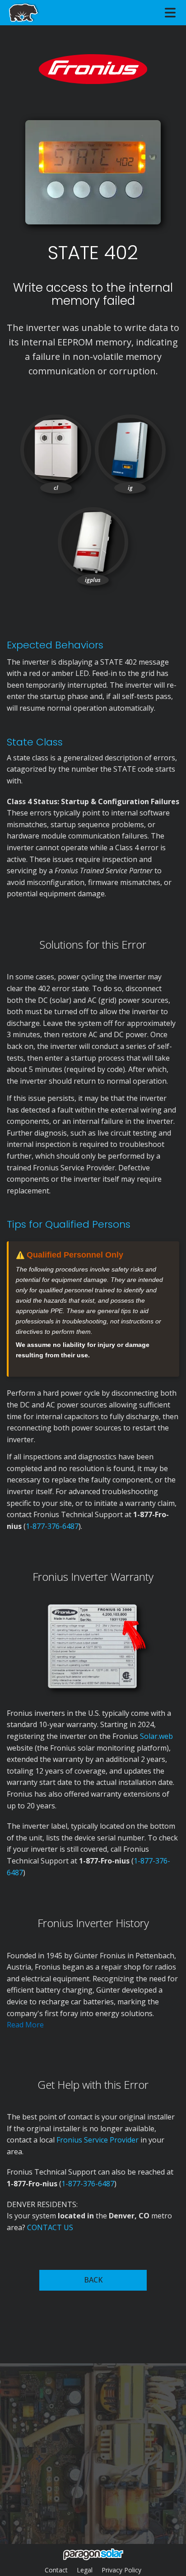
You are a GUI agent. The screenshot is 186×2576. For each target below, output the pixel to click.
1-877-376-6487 (52, 1526)
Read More (25, 2025)
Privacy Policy (121, 2570)
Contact (56, 2570)
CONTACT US (50, 2227)
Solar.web (156, 1736)
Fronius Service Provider (98, 2140)
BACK (93, 2280)
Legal (85, 2570)
